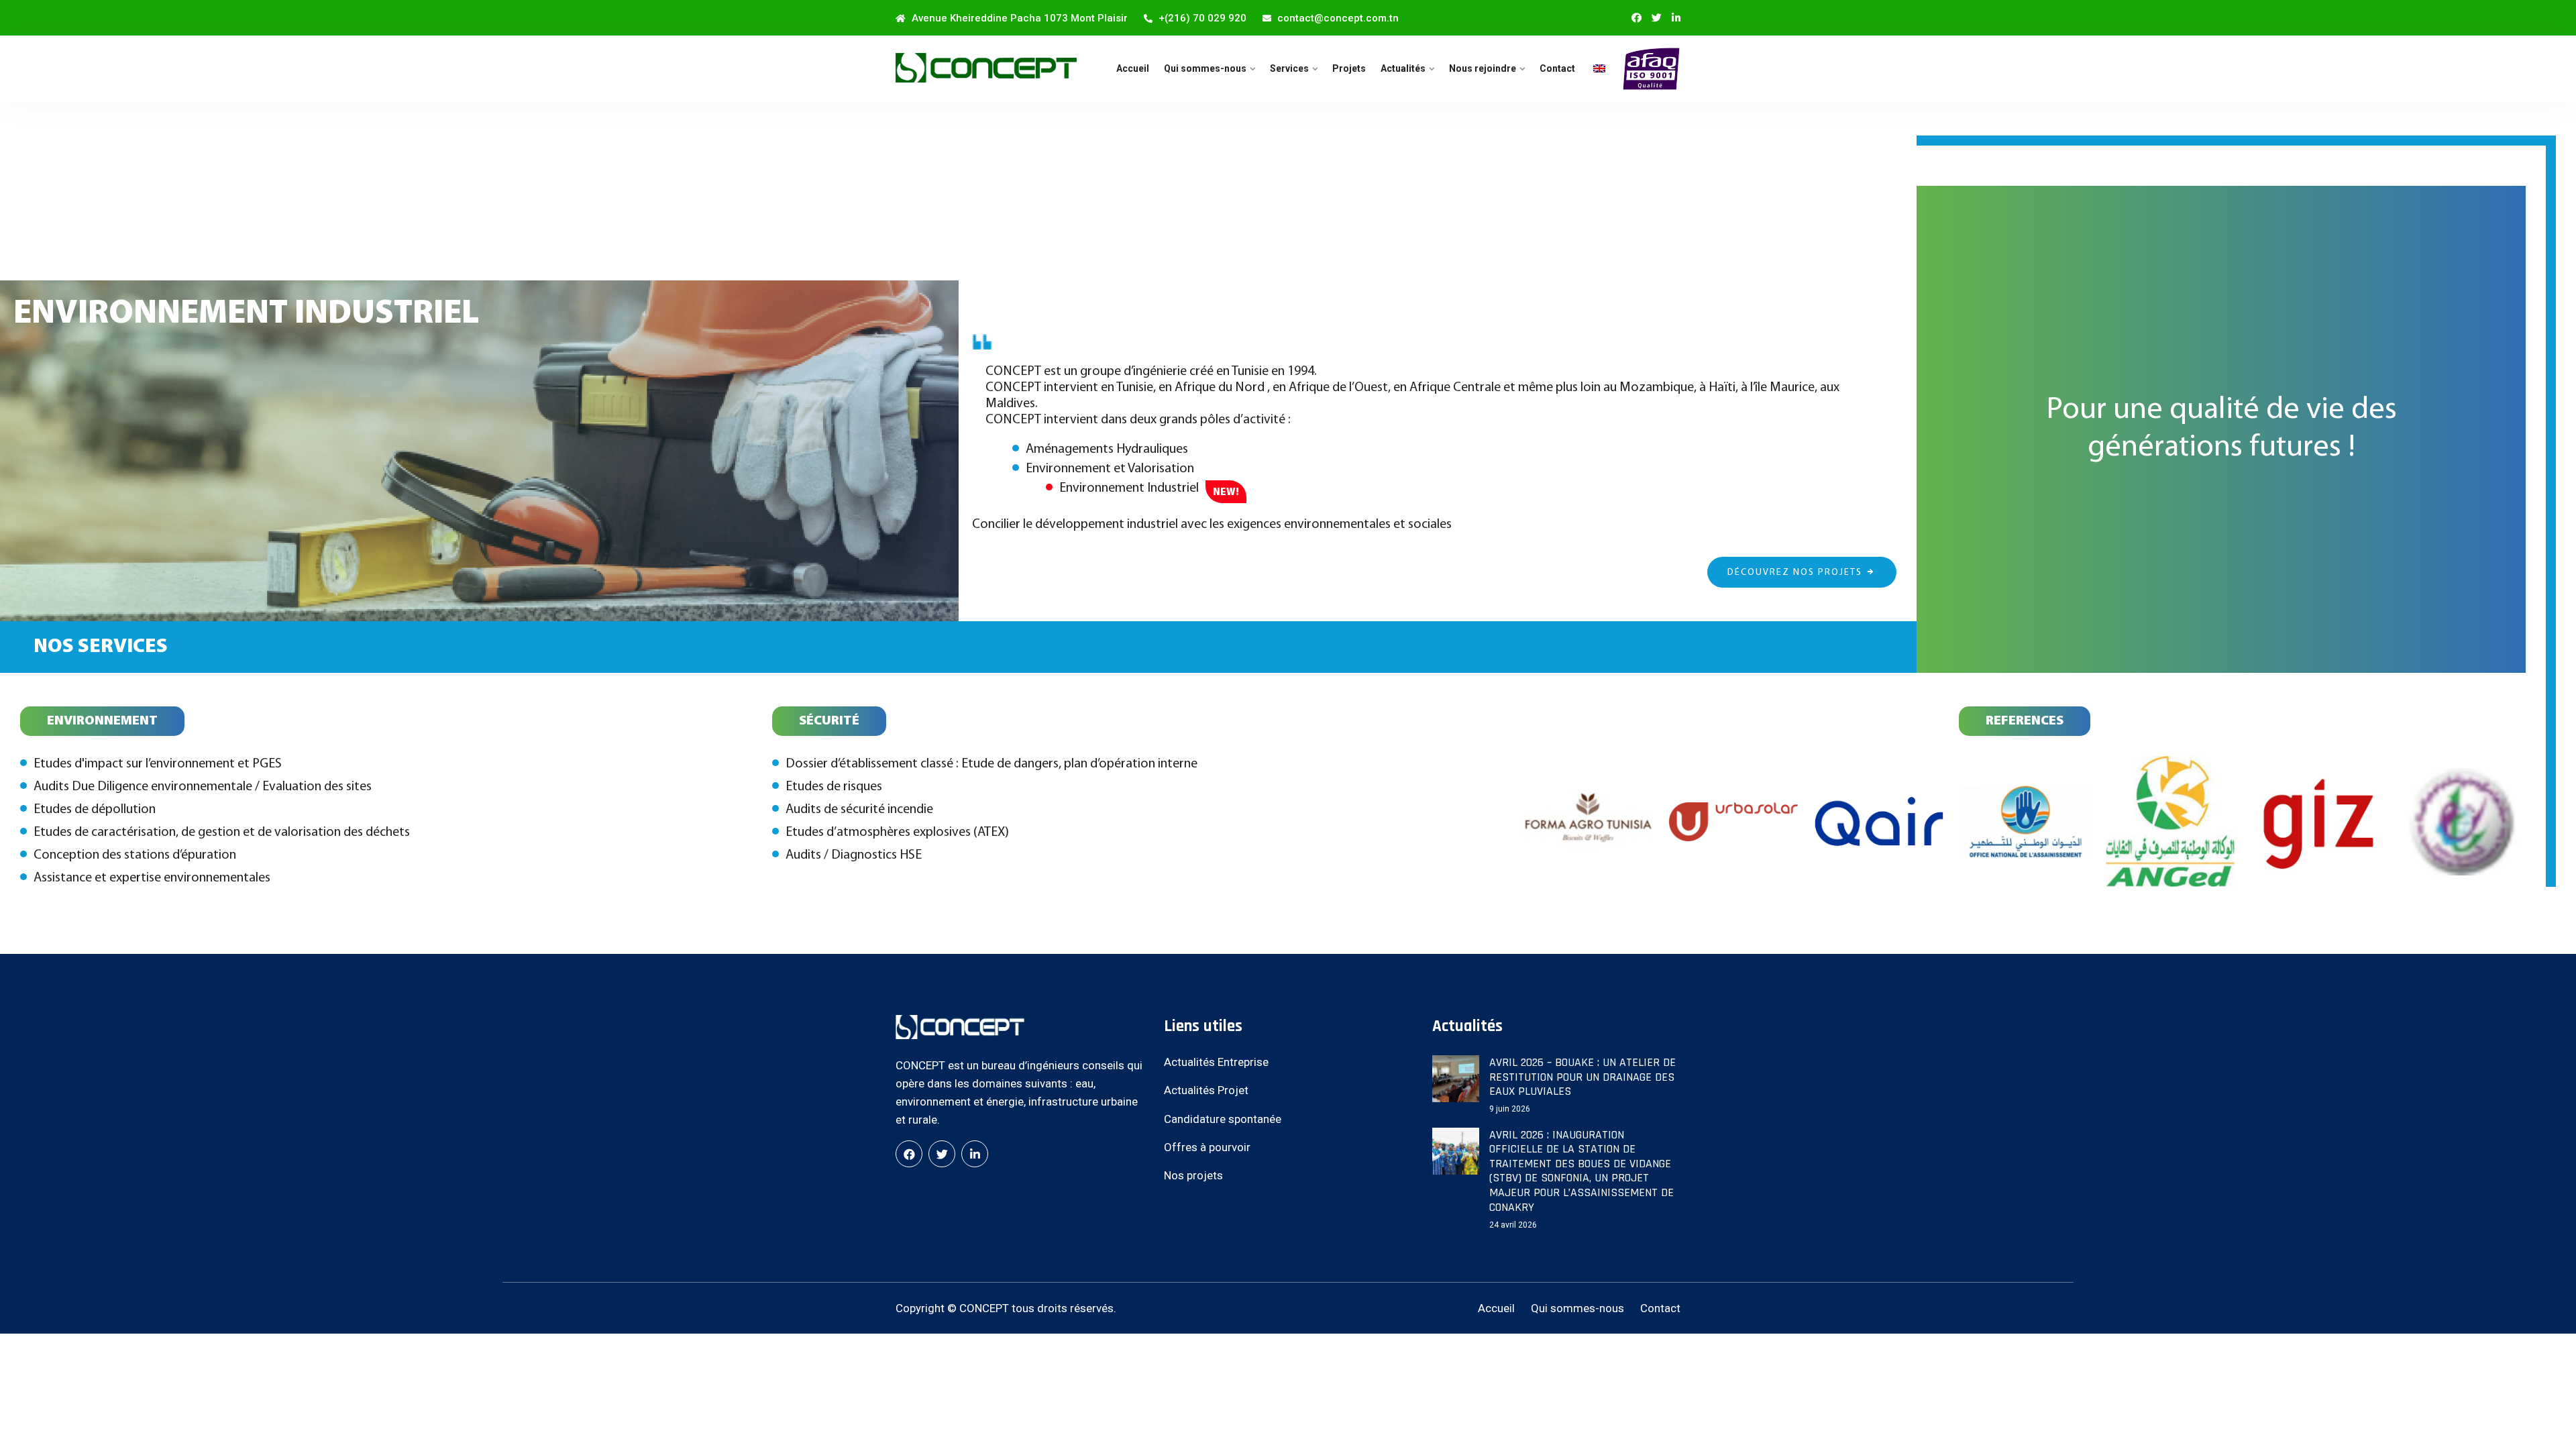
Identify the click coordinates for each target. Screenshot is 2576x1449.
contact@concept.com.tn (1337, 18)
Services (1289, 68)
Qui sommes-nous (1205, 68)
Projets (1349, 68)
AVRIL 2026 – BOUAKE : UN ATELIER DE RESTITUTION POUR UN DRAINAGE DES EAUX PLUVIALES (1582, 1077)
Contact (1557, 68)
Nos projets (1193, 1175)
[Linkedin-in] (1676, 18)
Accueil (1133, 68)
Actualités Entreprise (1216, 1062)
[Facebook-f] (1636, 18)
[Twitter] (1657, 18)
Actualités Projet (1206, 1090)
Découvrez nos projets (1795, 573)
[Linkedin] (975, 1154)
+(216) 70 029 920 (1201, 18)
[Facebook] (909, 1154)
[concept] (986, 68)
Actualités (1403, 68)
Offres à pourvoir (1207, 1147)
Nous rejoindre (1483, 68)
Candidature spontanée (1223, 1119)
